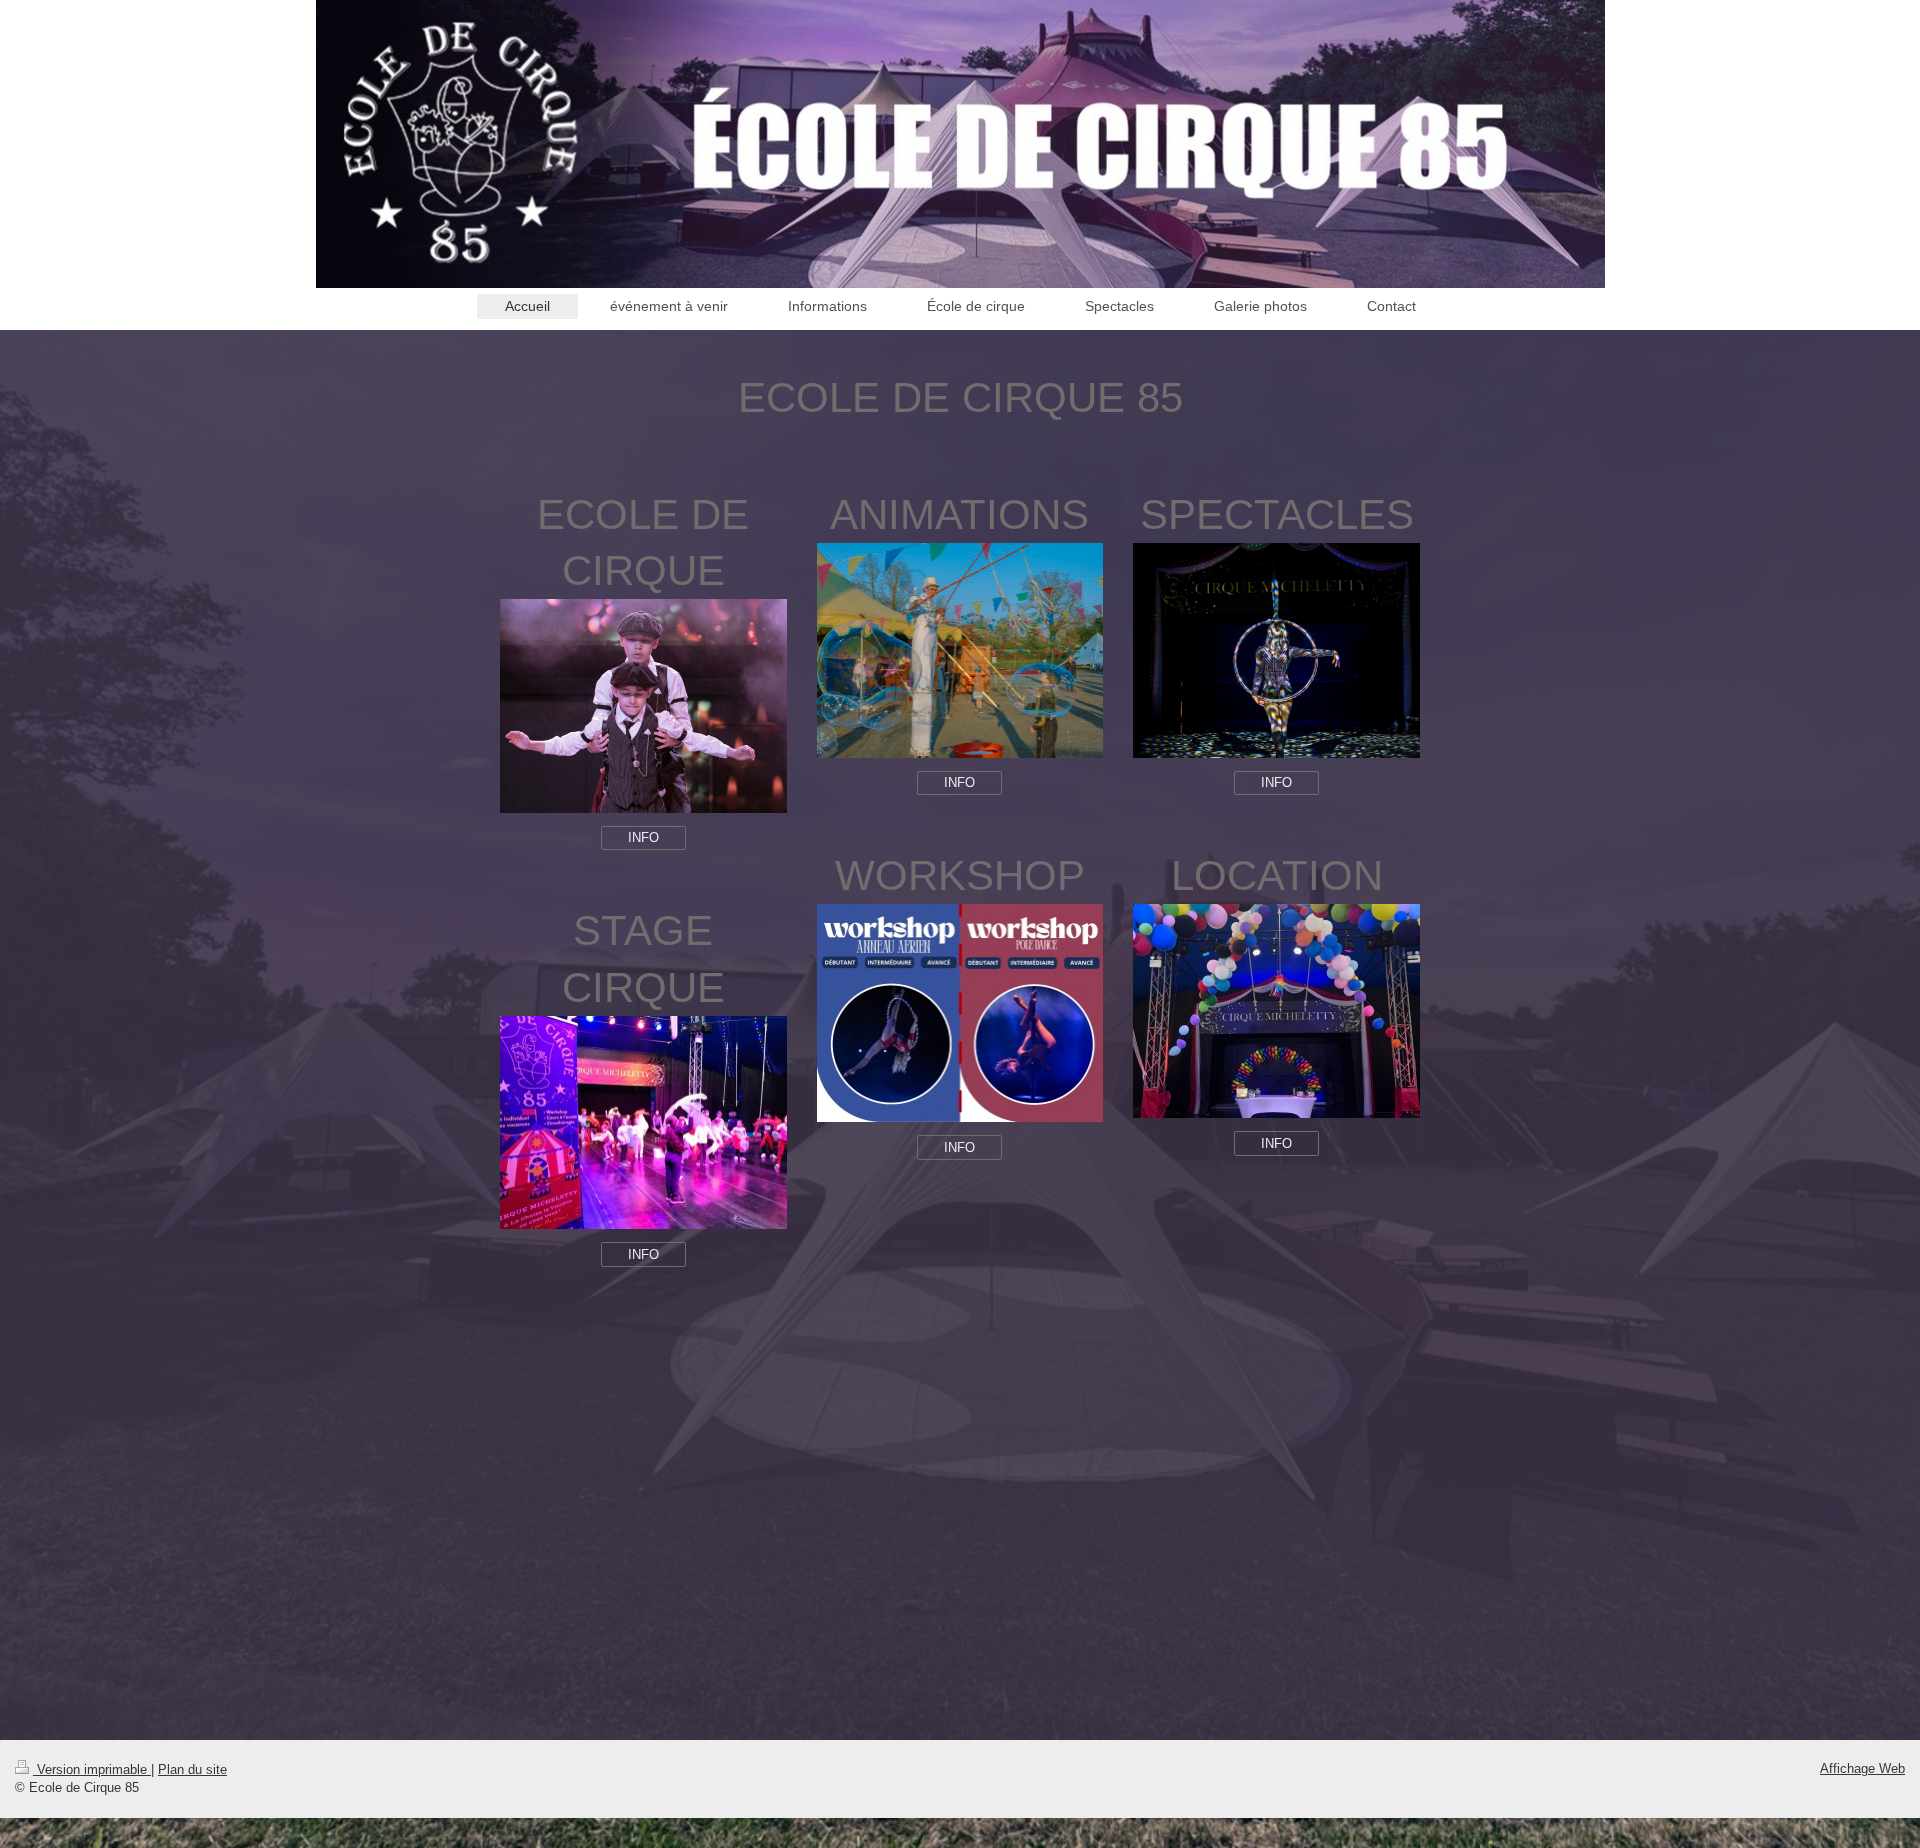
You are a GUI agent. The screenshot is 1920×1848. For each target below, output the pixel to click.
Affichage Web (1862, 1768)
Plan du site (192, 1769)
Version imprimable (92, 1769)
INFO (643, 837)
